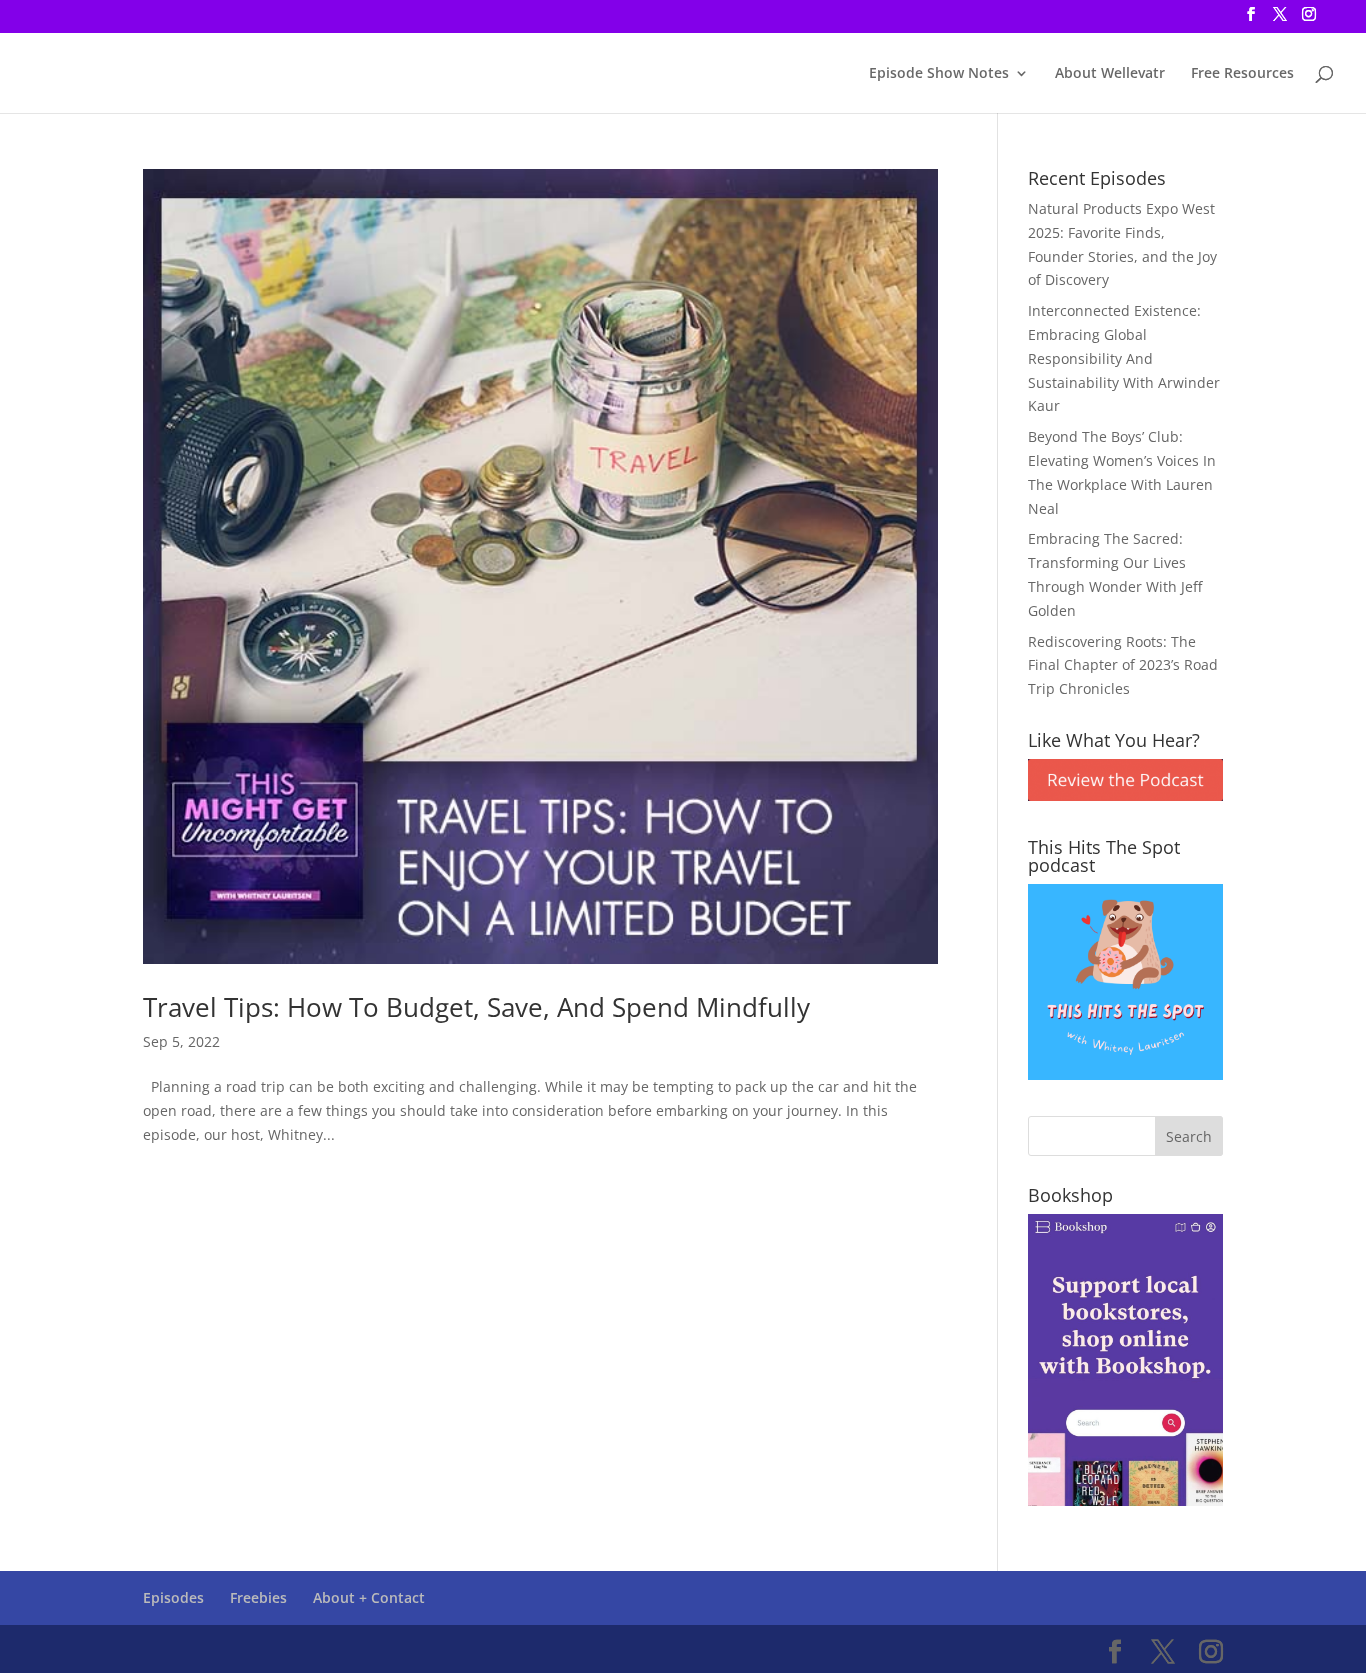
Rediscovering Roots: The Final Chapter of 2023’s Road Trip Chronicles (1123, 665)
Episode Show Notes (939, 74)
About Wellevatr (1110, 74)
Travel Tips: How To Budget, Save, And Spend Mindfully (476, 1007)
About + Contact (369, 1597)
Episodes (173, 1597)
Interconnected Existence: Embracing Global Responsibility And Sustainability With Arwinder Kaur (1124, 358)
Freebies (258, 1597)
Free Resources (1242, 74)
